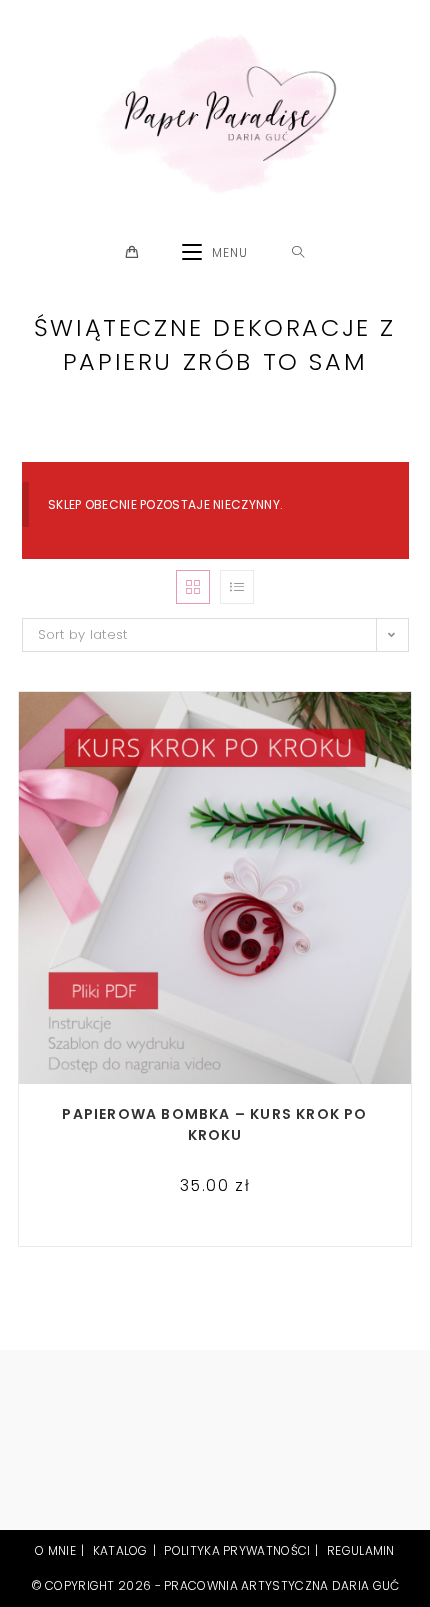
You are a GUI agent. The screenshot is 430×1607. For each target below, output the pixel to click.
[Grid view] (193, 587)
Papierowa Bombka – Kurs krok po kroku (214, 1124)
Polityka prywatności (237, 1550)
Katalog (120, 1550)
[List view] (237, 587)
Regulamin (361, 1550)
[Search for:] (298, 253)
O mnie (55, 1550)
